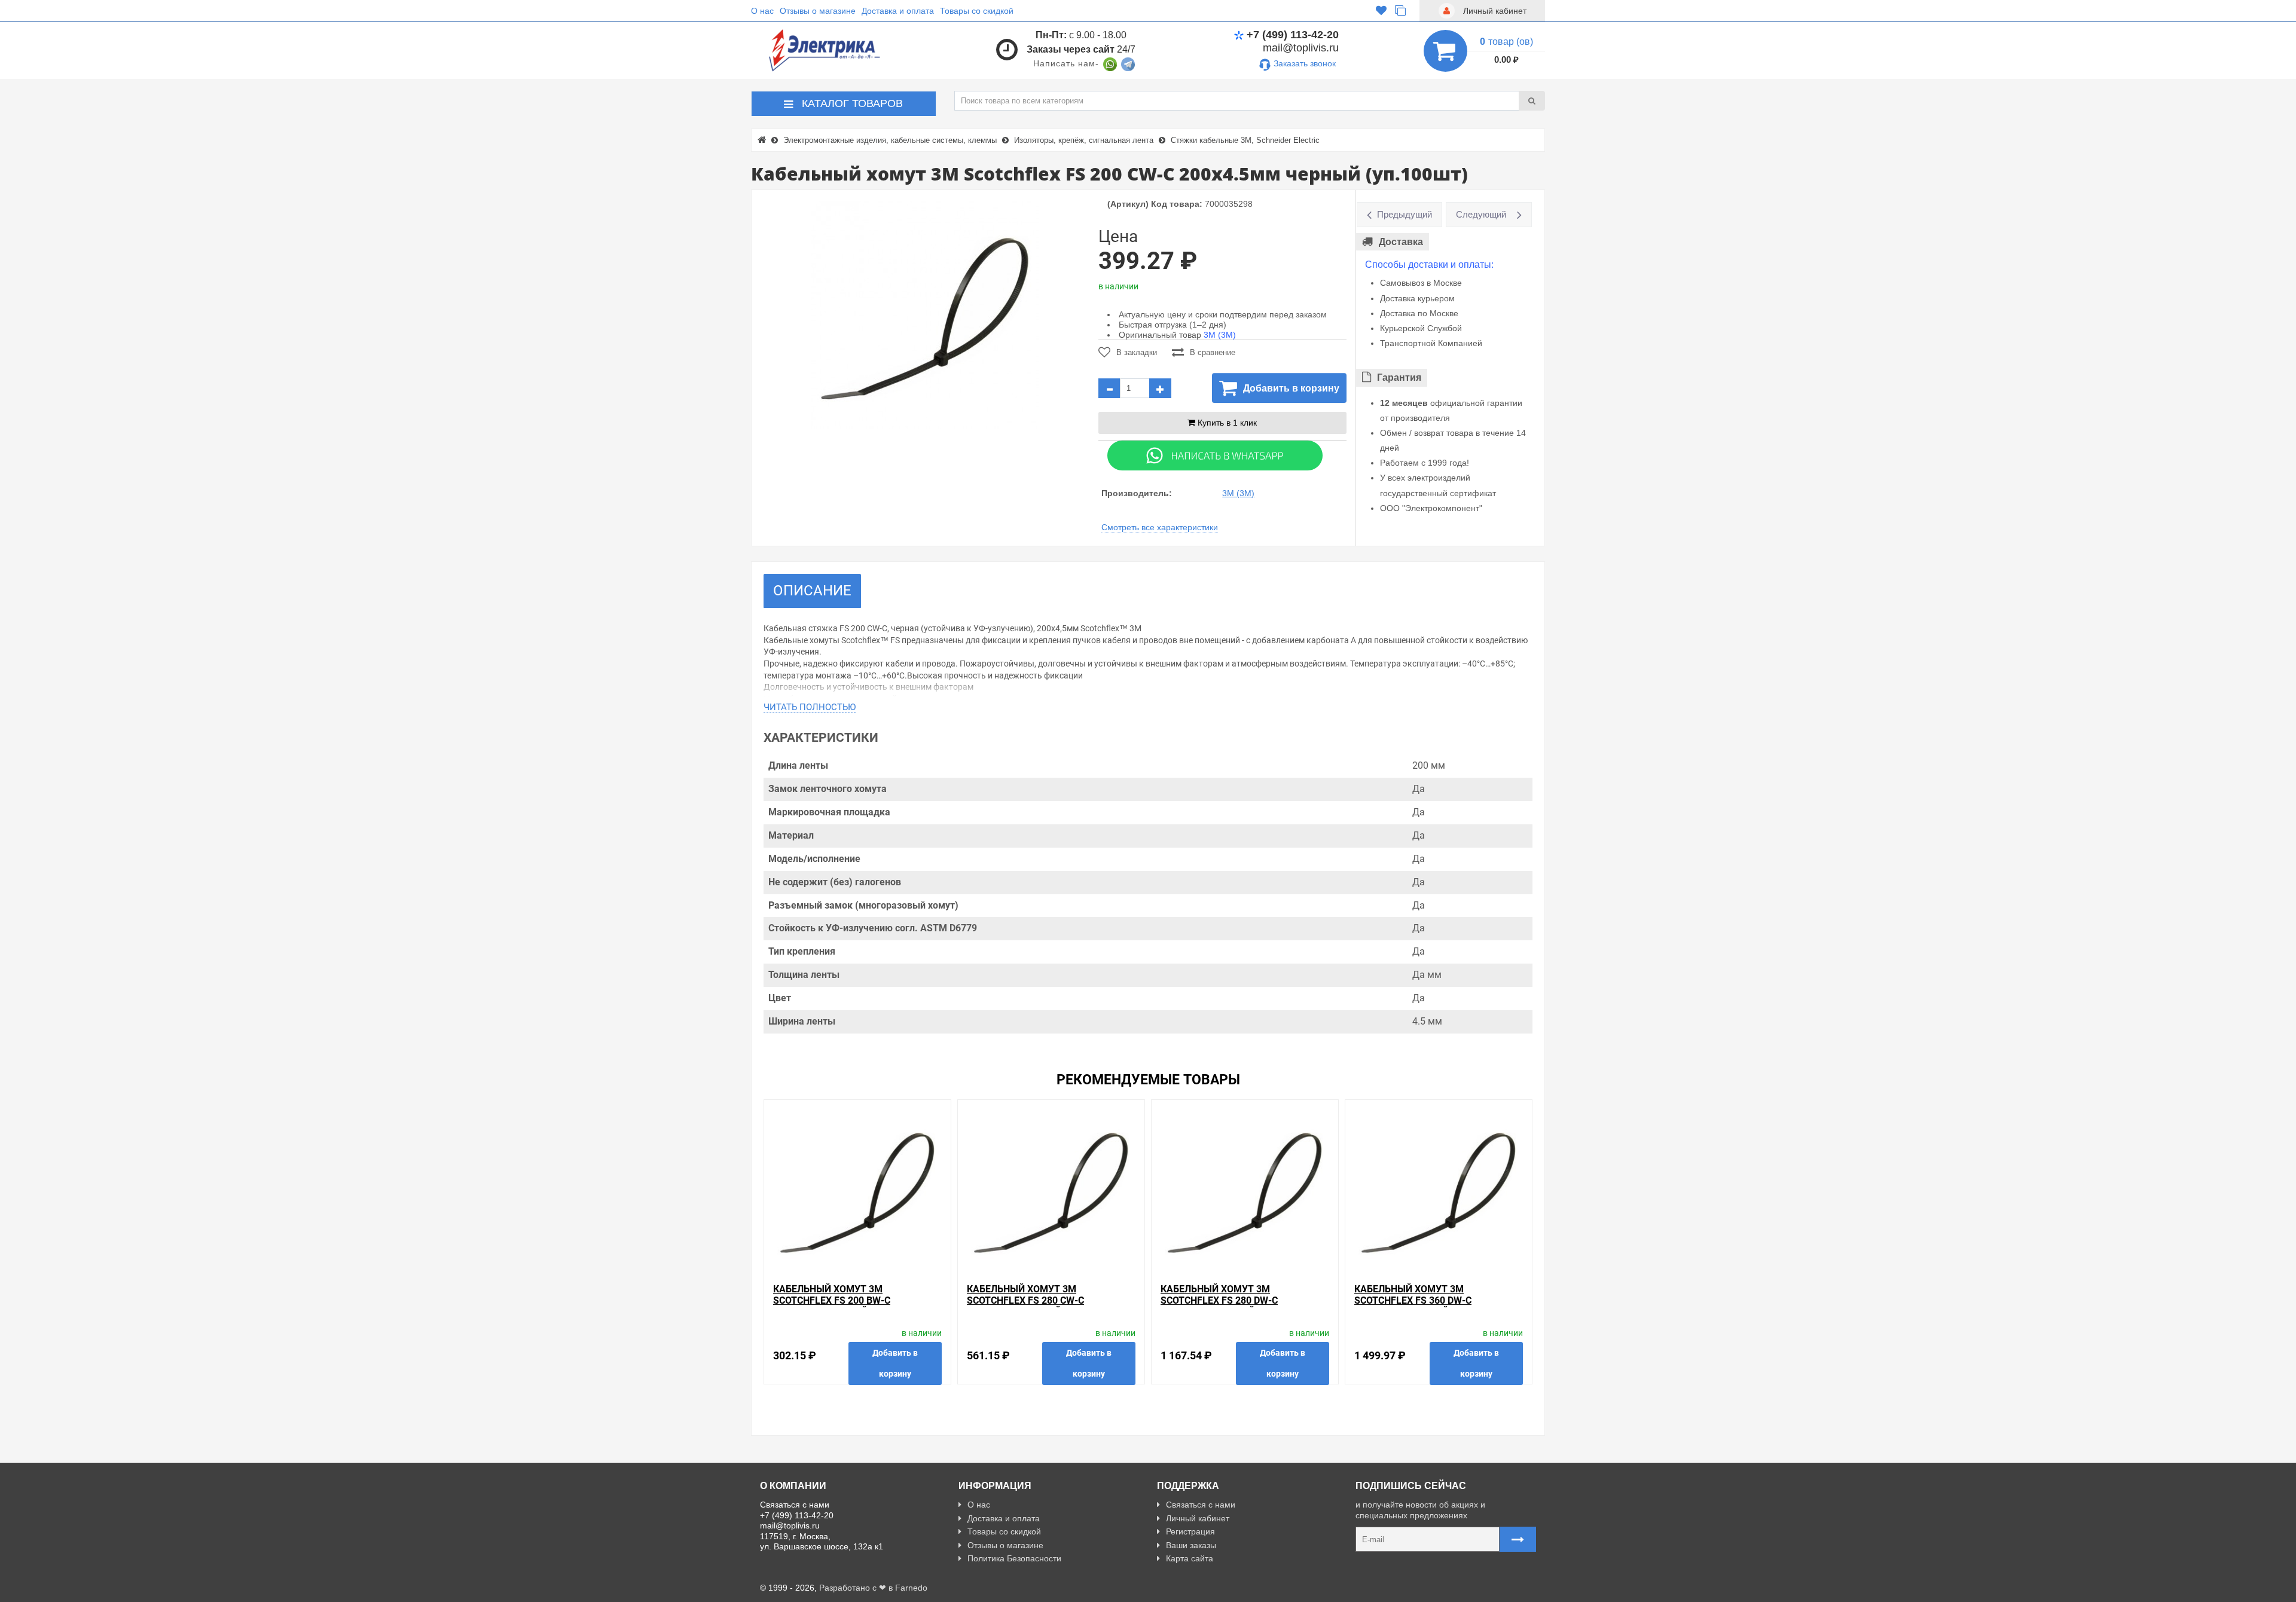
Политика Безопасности (1014, 1558)
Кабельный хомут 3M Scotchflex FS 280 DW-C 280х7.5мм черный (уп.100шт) (1236, 1300)
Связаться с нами (1201, 1505)
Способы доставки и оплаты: (1429, 265)
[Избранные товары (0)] (1381, 11)
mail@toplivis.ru (1301, 48)
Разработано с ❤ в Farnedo (873, 1588)
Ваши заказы (1191, 1545)
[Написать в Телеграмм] (1128, 63)
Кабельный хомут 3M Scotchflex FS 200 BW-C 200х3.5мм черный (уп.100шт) (848, 1300)
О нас (762, 11)
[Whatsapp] (1215, 455)
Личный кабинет (1198, 1518)
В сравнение (1213, 352)
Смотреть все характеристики (1160, 527)
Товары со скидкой (977, 11)
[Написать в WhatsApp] (1110, 63)
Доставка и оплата (898, 11)
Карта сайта (1190, 1558)
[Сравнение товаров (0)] (1400, 11)
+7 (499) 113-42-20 (1293, 35)
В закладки (1137, 352)
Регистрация (1190, 1531)
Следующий (1481, 214)
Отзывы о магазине (818, 11)
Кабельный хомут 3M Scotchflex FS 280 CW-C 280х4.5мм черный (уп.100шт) (1042, 1300)
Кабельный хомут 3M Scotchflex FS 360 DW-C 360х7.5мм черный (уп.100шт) (1430, 1300)
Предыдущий (1405, 214)
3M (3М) (1220, 335)
